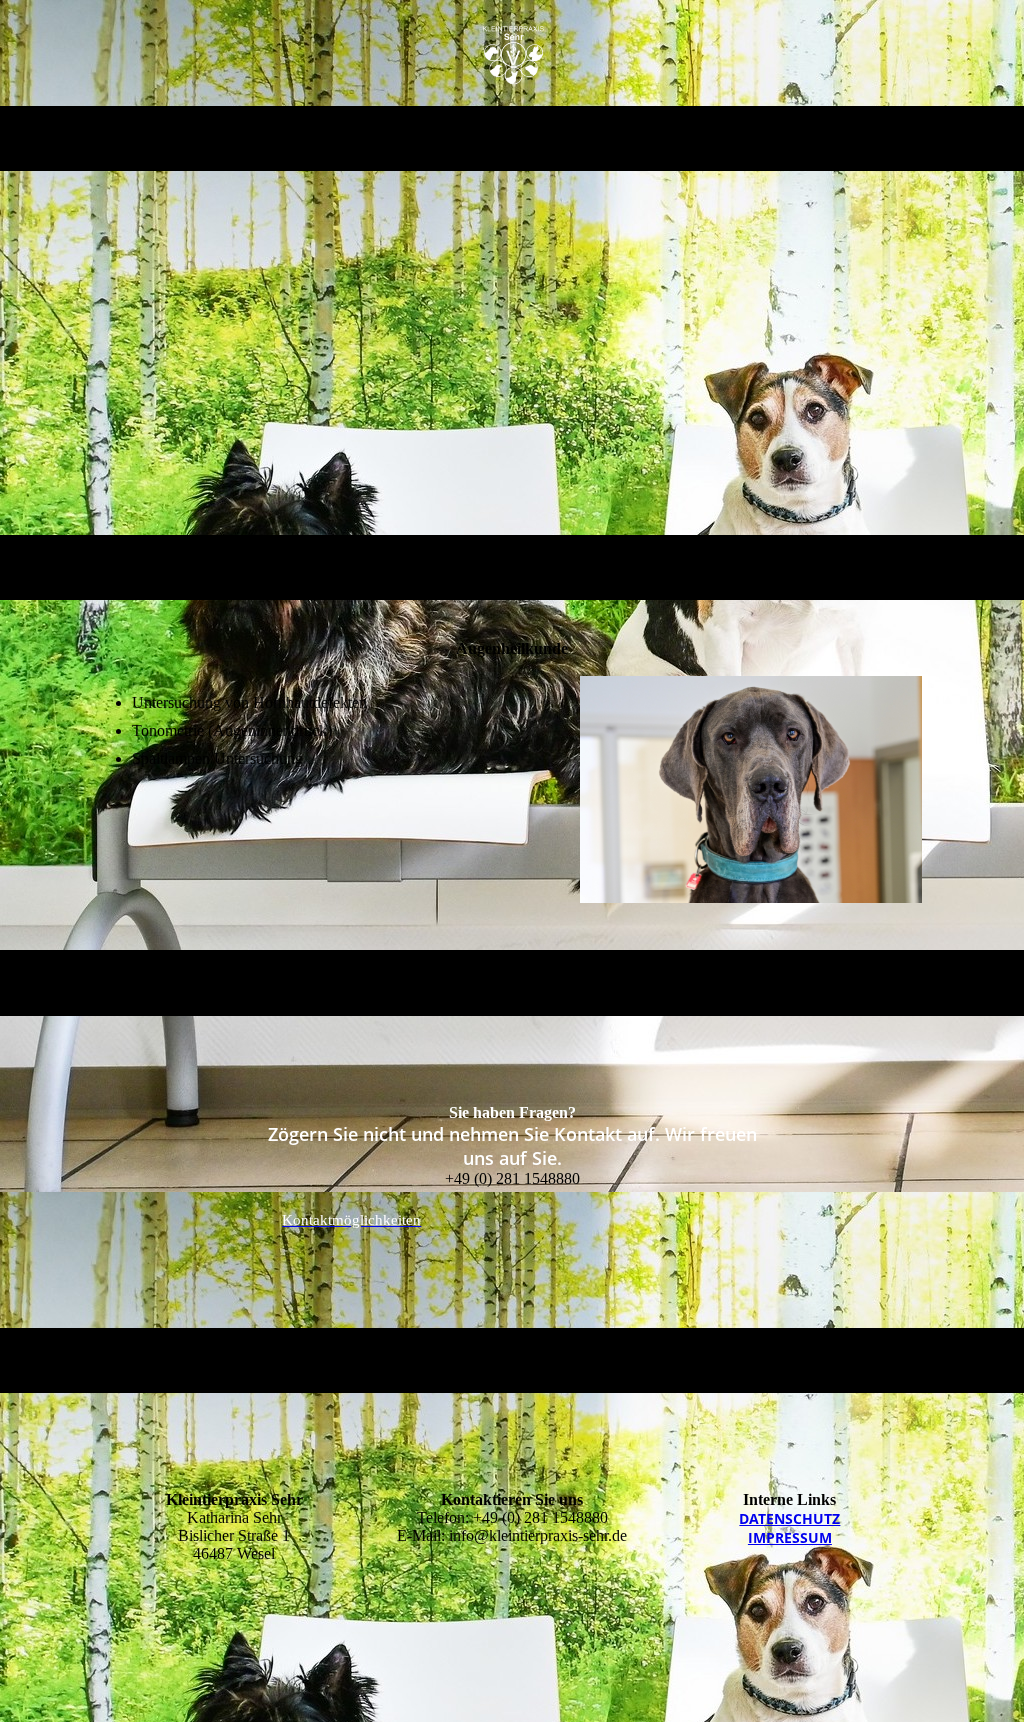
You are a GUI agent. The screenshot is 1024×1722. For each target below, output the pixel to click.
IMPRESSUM (790, 1537)
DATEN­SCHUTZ (789, 1518)
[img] (512, 53)
